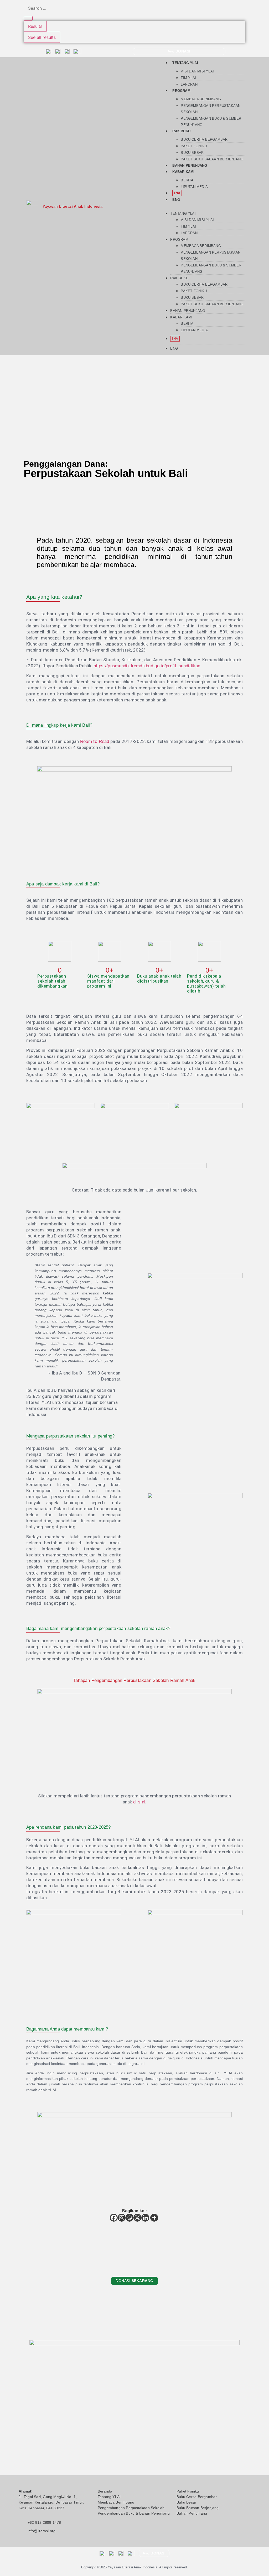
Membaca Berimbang (201, 99)
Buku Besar (192, 153)
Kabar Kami (183, 172)
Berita (187, 180)
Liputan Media (194, 187)
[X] (137, 2218)
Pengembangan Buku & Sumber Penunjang (211, 122)
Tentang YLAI (185, 63)
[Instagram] (122, 2218)
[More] (154, 2218)
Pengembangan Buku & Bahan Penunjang (134, 2513)
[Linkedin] (145, 2218)
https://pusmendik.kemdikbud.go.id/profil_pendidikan (147, 666)
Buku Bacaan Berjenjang (198, 2508)
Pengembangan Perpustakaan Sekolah (211, 109)
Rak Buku (181, 131)
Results (35, 26)
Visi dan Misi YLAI (197, 71)
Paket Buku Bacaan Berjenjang (212, 159)
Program (181, 91)
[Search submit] (28, 18)
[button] (203, 205)
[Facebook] (114, 2218)
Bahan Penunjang (190, 166)
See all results (42, 37)
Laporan (189, 84)
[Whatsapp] (130, 2218)
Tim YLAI (188, 78)
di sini (139, 1802)
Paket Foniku (194, 146)
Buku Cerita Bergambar (204, 140)
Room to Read (95, 741)
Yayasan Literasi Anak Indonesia (73, 206)
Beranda (105, 2491)
